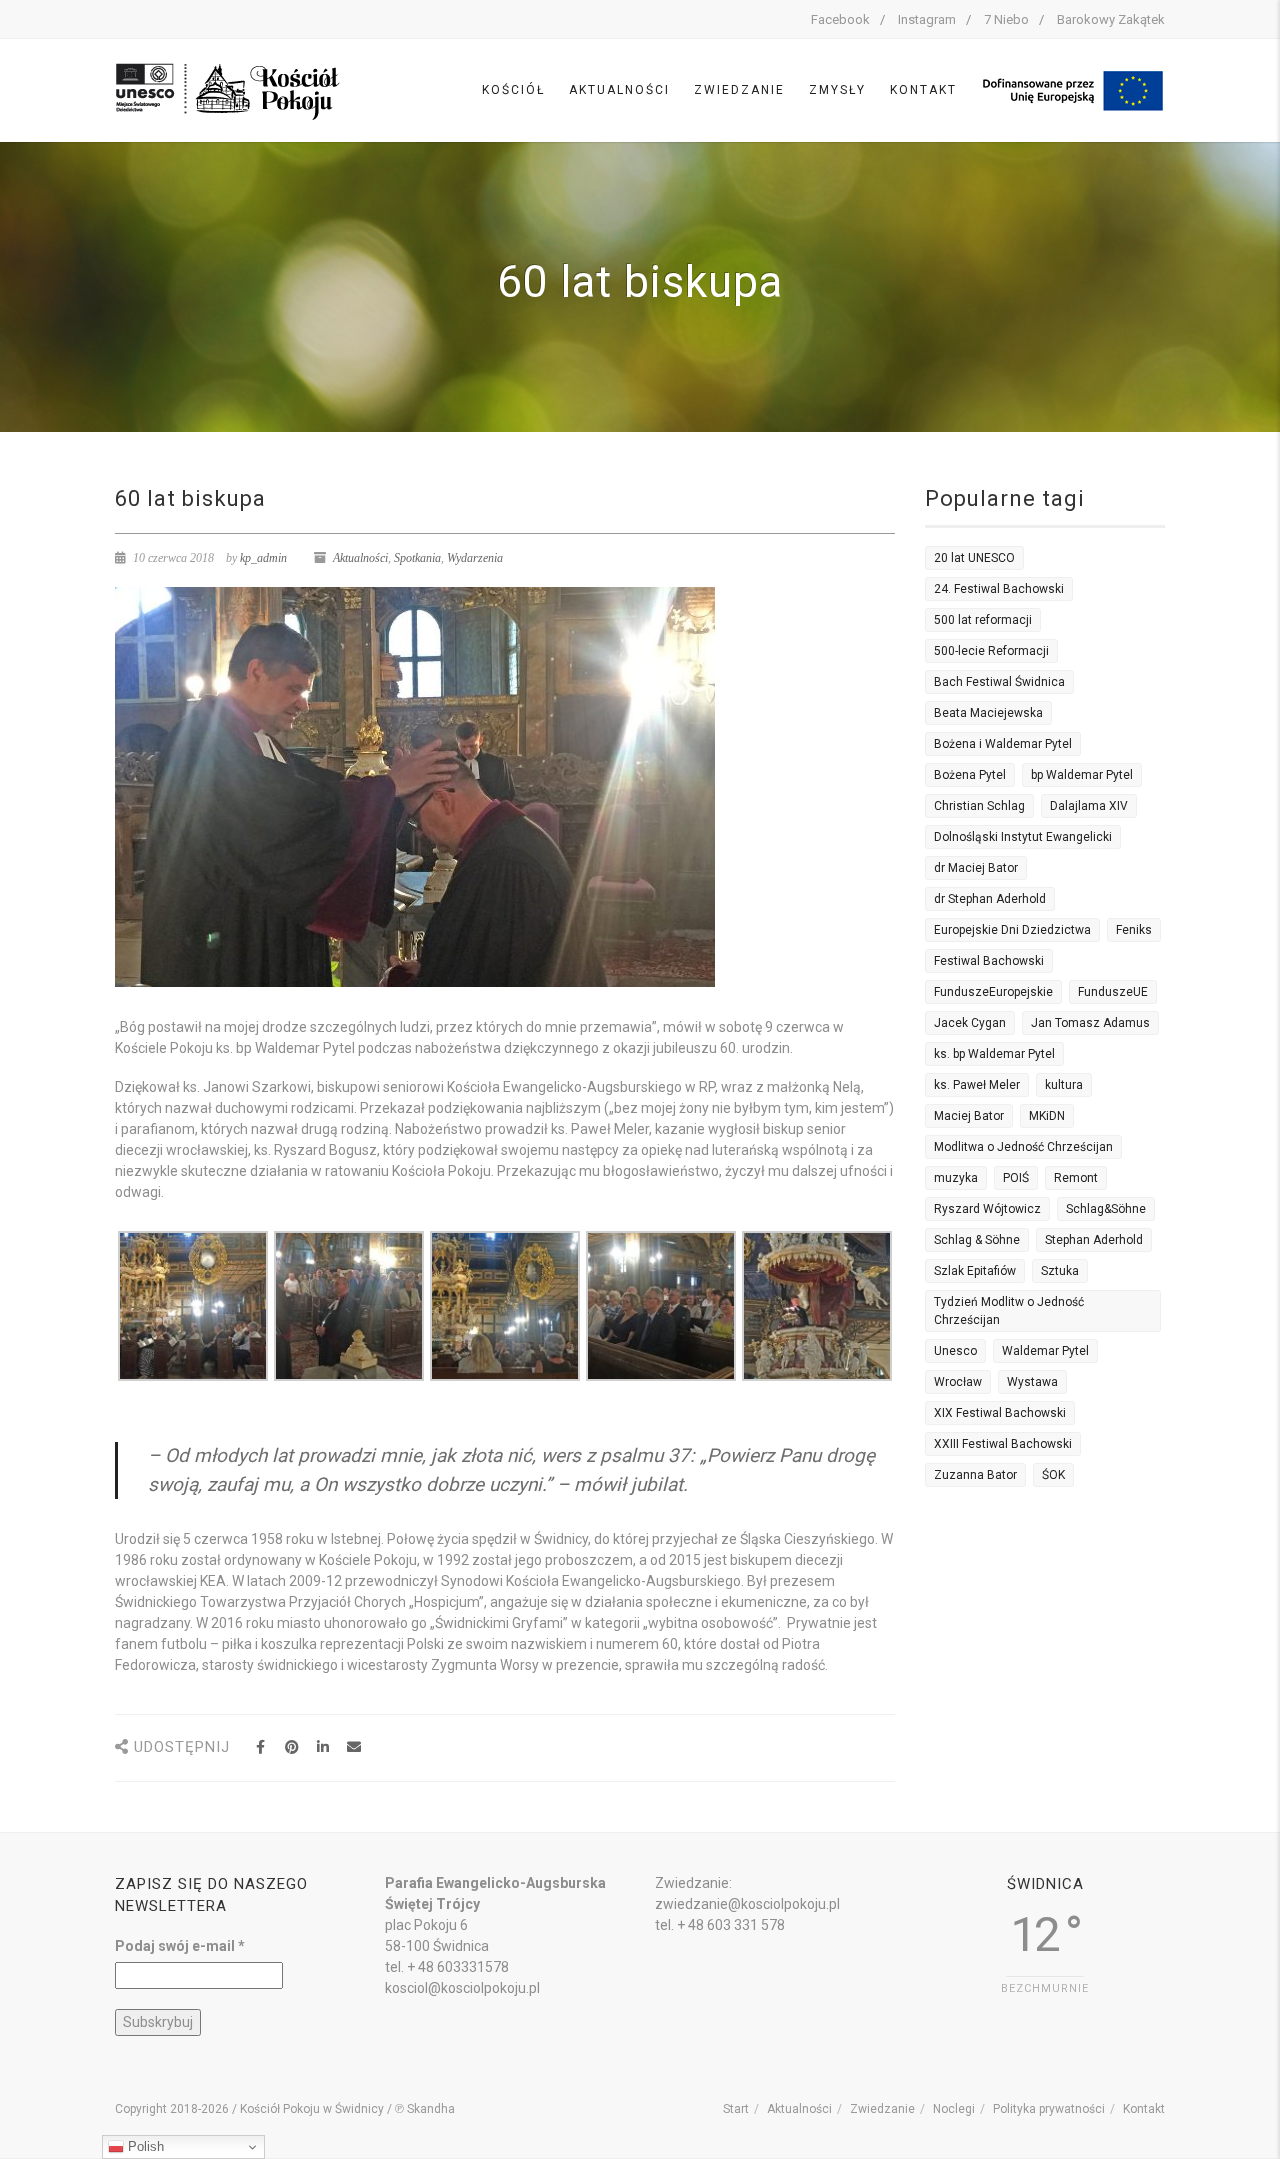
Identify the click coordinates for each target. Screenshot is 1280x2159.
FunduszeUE (1113, 992)
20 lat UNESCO (974, 558)
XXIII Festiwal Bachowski (1003, 1444)
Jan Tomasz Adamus (1090, 1023)
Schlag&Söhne (1106, 1209)
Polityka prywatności (1049, 2109)
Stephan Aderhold (1094, 1240)
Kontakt (923, 90)
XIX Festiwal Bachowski (1000, 1413)
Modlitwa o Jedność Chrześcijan (1023, 1147)
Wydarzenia (475, 558)
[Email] (353, 1747)
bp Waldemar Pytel (1082, 775)
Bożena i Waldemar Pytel (1003, 744)
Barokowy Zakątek (1111, 19)
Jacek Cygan (970, 1023)
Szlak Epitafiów (975, 1271)
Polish (144, 2146)
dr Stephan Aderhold (990, 899)
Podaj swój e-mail (180, 1946)
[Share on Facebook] (260, 1747)
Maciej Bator (969, 1116)
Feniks (1134, 930)
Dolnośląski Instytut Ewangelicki (1023, 837)
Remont (1076, 1178)
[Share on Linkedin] (322, 1747)
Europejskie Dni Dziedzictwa (1012, 930)
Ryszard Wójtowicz (987, 1209)
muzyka (956, 1178)
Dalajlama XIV (1089, 806)
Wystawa (1032, 1382)
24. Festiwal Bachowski (999, 589)
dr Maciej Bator (976, 868)
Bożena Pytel (970, 775)
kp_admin (263, 558)
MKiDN (1047, 1116)
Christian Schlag (979, 806)
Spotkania (417, 558)
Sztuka (1060, 1271)
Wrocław (958, 1382)
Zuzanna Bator (975, 1475)
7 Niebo (1006, 19)
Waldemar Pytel (1045, 1351)
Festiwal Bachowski (989, 961)
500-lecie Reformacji (991, 651)
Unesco (955, 1351)
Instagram (927, 19)
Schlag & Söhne (977, 1240)
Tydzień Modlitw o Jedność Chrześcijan (1009, 1311)
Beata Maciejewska (988, 713)
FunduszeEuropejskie (993, 992)
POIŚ (1016, 1178)
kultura (1064, 1085)
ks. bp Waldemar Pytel (994, 1054)
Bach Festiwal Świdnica (999, 682)
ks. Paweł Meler (977, 1085)
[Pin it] (291, 1747)
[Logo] (228, 89)
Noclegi (954, 2109)
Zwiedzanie (739, 90)
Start (736, 2109)
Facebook (840, 19)
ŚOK (1053, 1475)
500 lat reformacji (983, 620)
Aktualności (619, 90)
